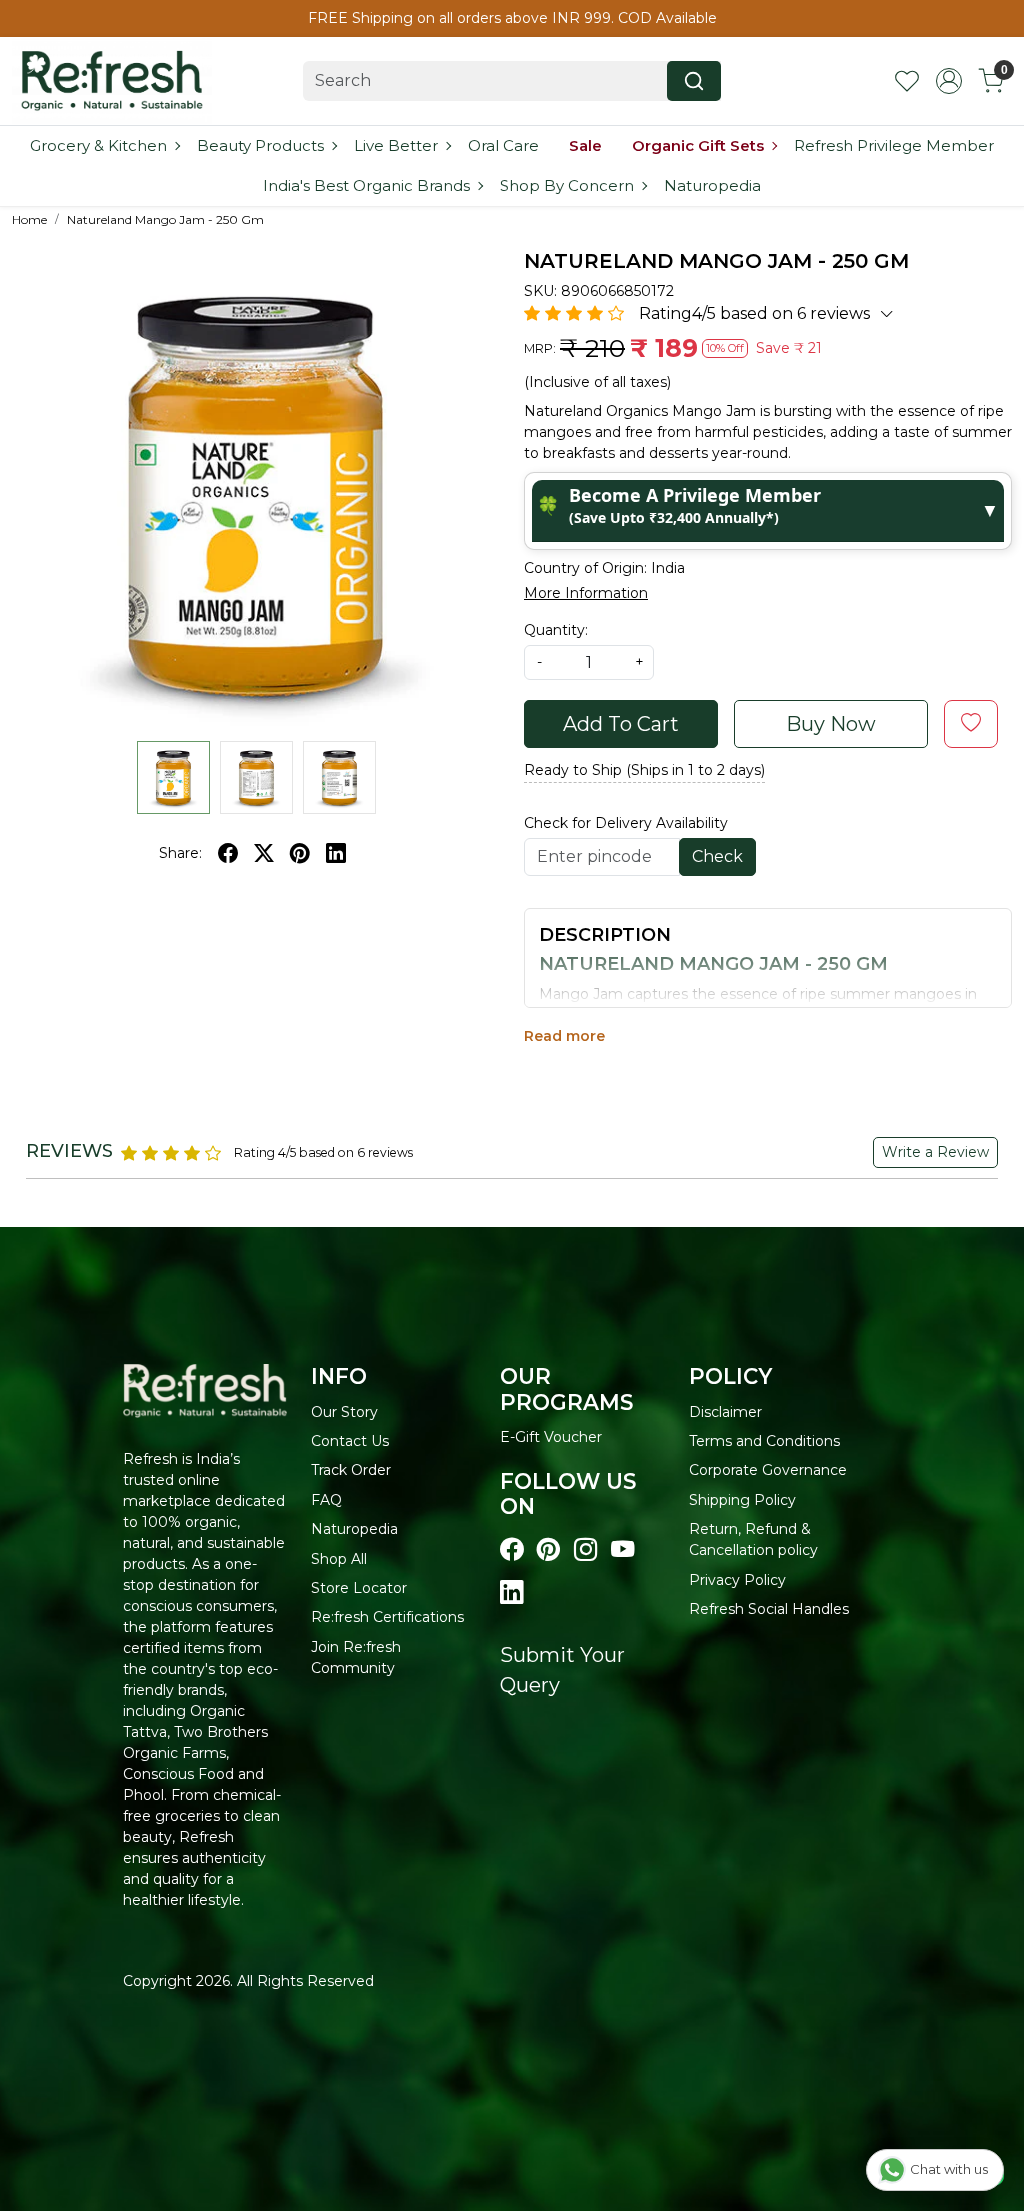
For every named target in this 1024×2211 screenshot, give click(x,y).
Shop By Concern (567, 185)
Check (717, 856)
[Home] (112, 81)
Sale (585, 145)
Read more (564, 1036)
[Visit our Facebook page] (511, 1550)
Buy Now (831, 724)
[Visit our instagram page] (585, 1550)
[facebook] (228, 853)
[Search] (694, 81)
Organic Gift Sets (698, 145)
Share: (180, 853)
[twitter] (264, 853)
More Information (586, 593)
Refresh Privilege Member (894, 145)
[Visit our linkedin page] (511, 1593)
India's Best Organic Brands (366, 185)
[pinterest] (300, 853)
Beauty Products (260, 145)
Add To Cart (621, 724)
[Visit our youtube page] (622, 1550)
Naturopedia (712, 185)
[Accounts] (949, 81)
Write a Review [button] (935, 1152)
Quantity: (556, 630)
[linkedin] (336, 853)
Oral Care (503, 145)
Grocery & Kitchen (98, 145)
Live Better (396, 145)
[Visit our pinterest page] (548, 1550)
